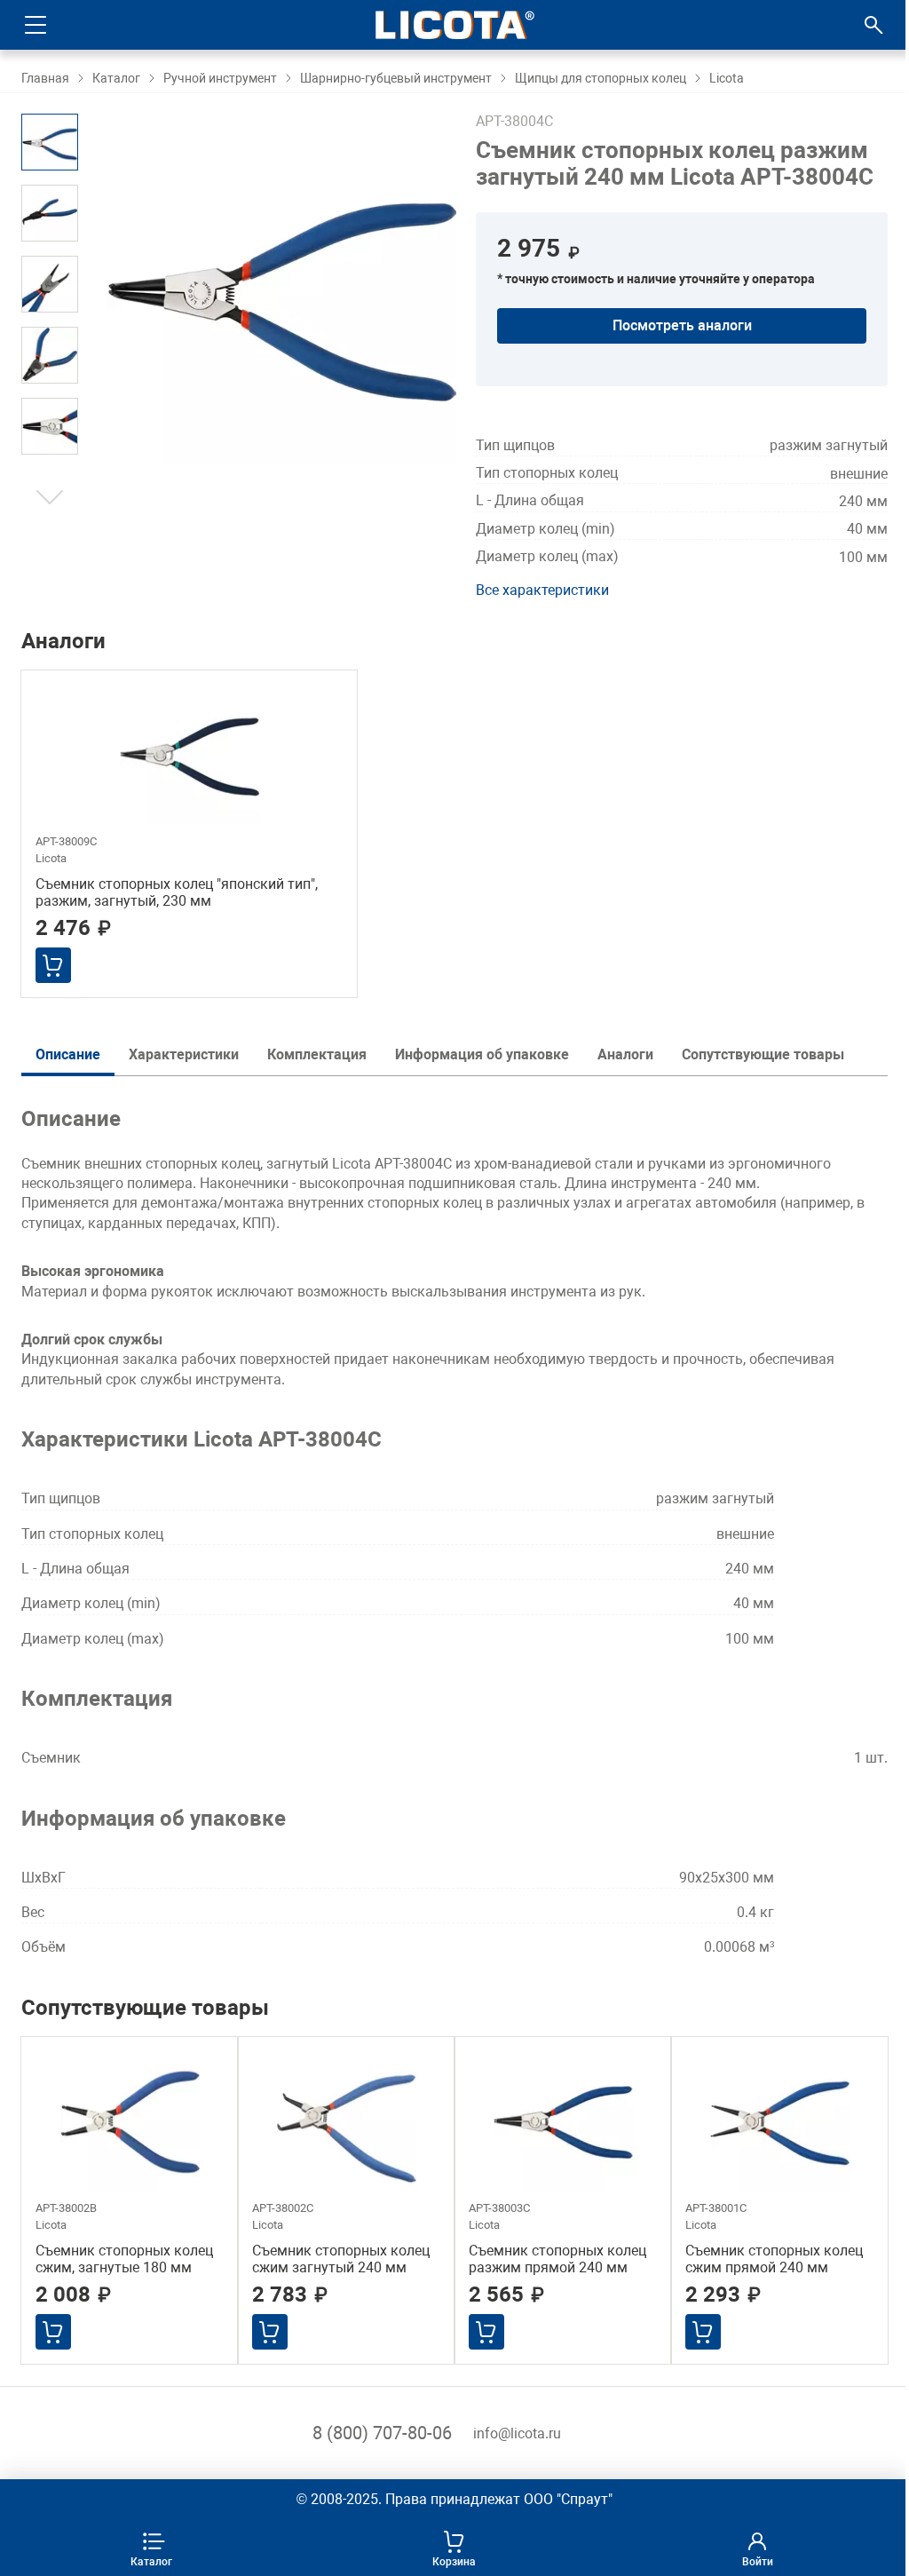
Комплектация (317, 1054)
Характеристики (184, 1054)
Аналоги (625, 1054)
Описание (68, 1054)
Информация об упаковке (482, 1054)
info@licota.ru (517, 2433)
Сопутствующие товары (763, 1054)
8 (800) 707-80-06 (382, 2433)
